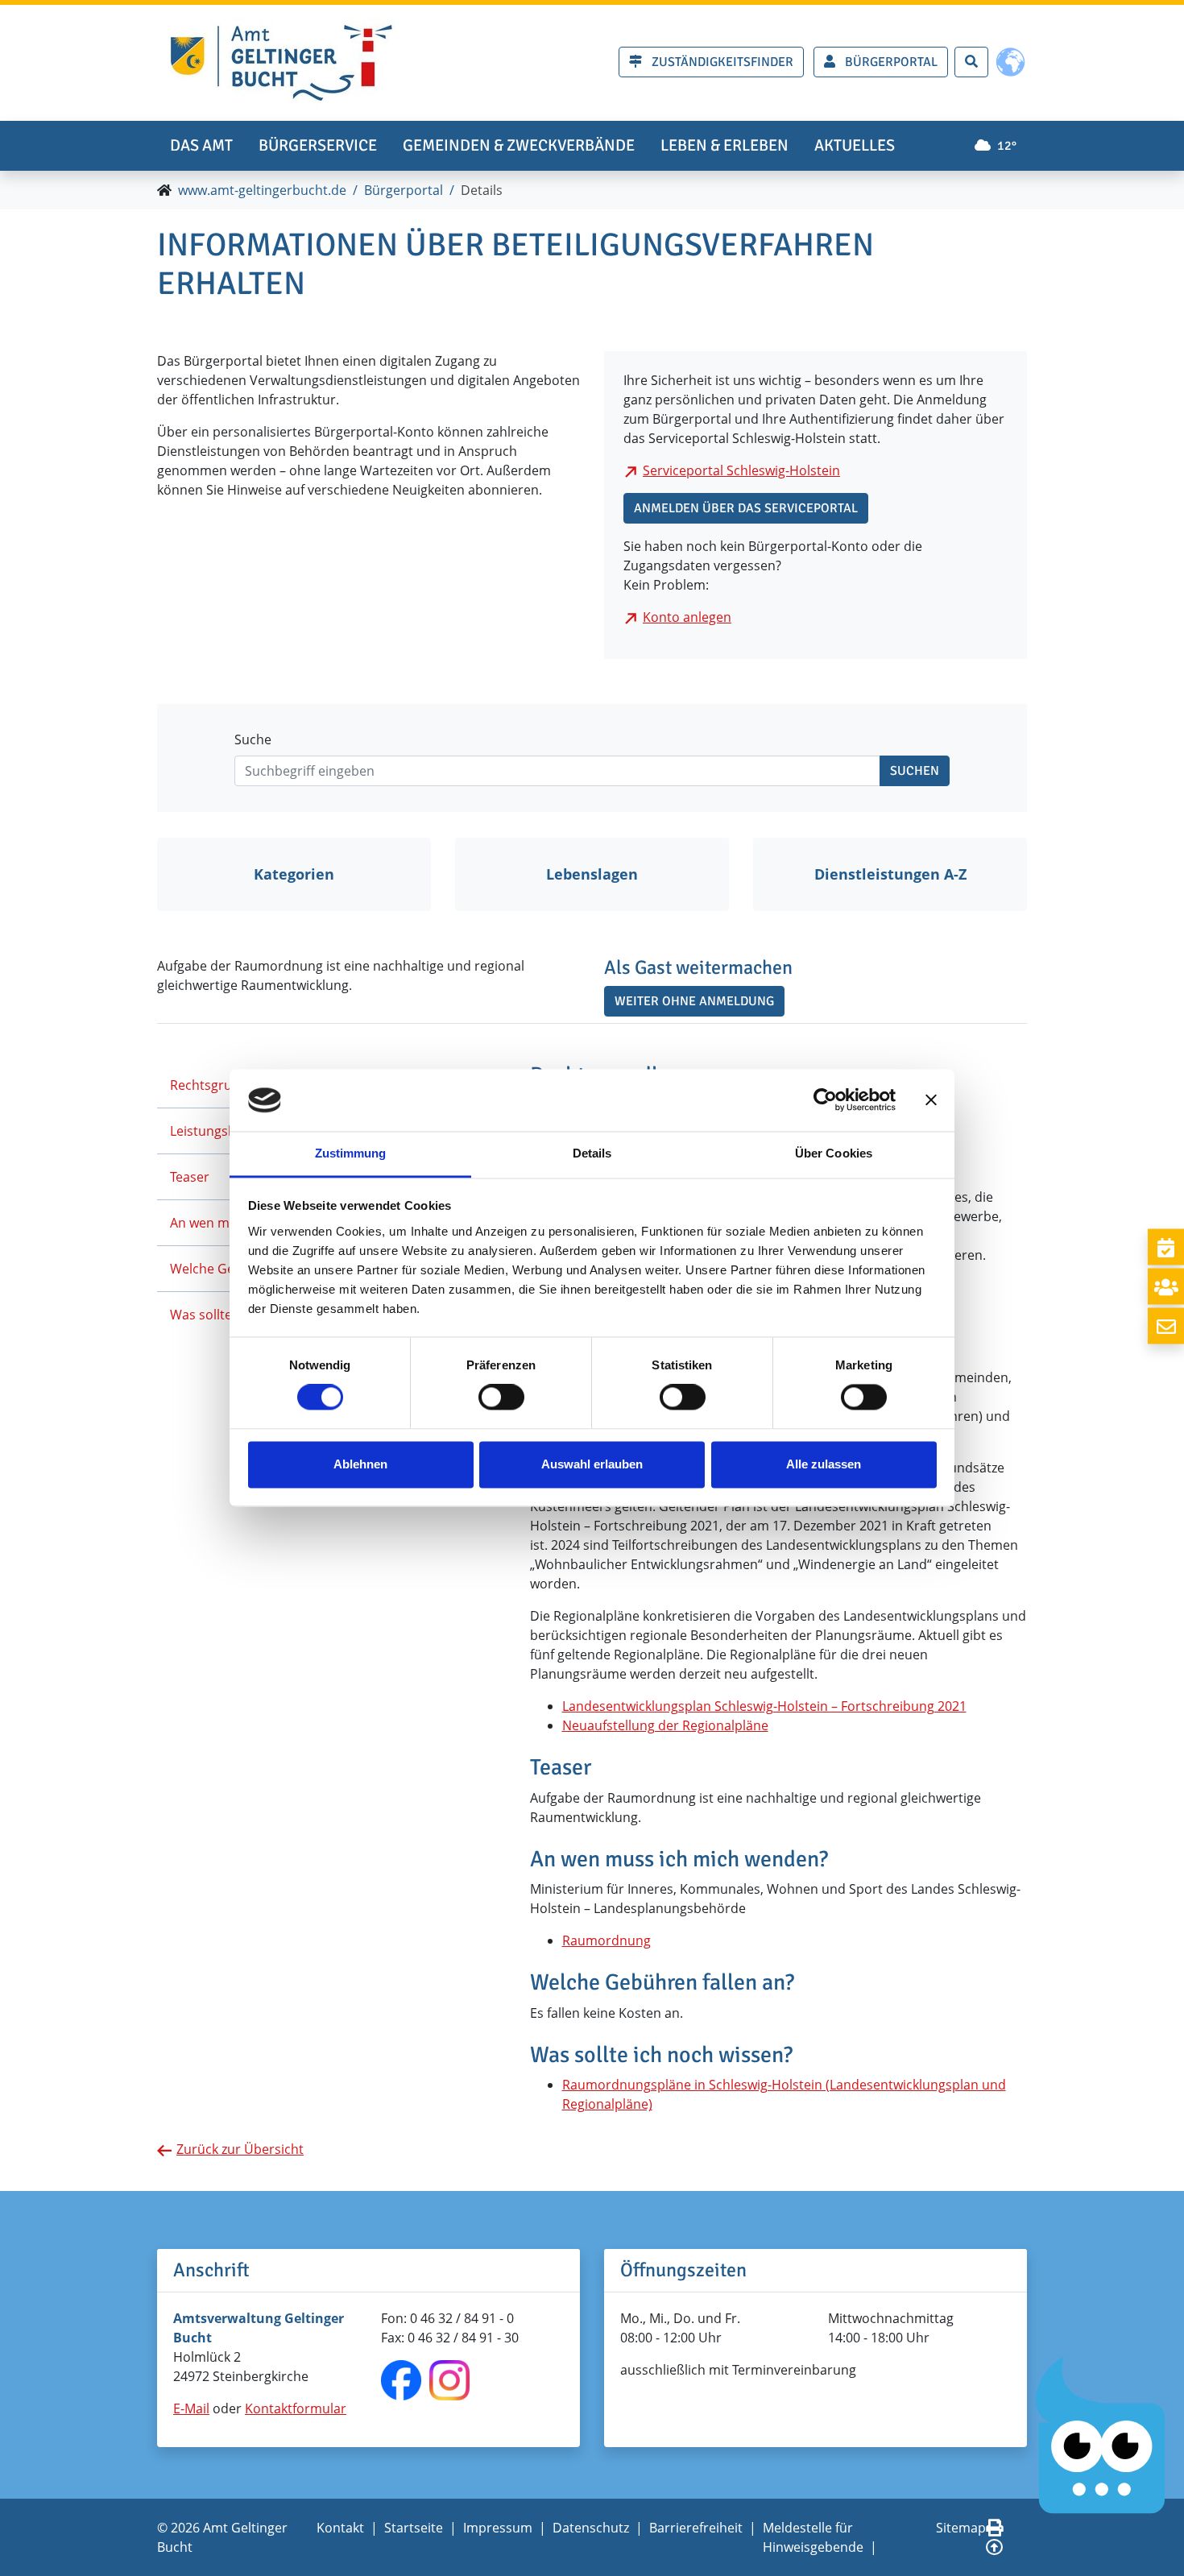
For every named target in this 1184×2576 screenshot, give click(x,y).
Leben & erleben (724, 145)
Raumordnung (606, 1940)
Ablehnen (360, 1464)
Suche (253, 739)
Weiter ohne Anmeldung (694, 1001)
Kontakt (340, 2528)
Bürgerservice (318, 145)
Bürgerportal (404, 190)
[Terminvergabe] (1166, 1247)
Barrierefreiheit (696, 2528)
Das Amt (201, 145)
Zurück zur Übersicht (240, 2149)
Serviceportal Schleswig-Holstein (741, 470)
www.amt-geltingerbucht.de (262, 190)
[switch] (501, 1398)
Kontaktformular (296, 2408)
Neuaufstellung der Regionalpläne (665, 1725)
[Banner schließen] (931, 1100)
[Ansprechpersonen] (1166, 1287)
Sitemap (961, 2528)
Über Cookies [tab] (834, 1153)
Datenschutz (591, 2528)
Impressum (498, 2528)
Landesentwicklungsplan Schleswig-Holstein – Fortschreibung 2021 (764, 1706)
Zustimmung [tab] (351, 1153)
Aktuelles (855, 145)
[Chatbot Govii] (1101, 2436)
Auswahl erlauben (592, 1464)
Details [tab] (592, 1153)
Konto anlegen (687, 617)
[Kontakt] (1166, 1326)
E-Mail (191, 2408)
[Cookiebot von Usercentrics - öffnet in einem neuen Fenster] (825, 1100)
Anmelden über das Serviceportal (746, 508)
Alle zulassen (824, 1464)
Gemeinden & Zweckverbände (519, 145)
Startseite (414, 2528)
